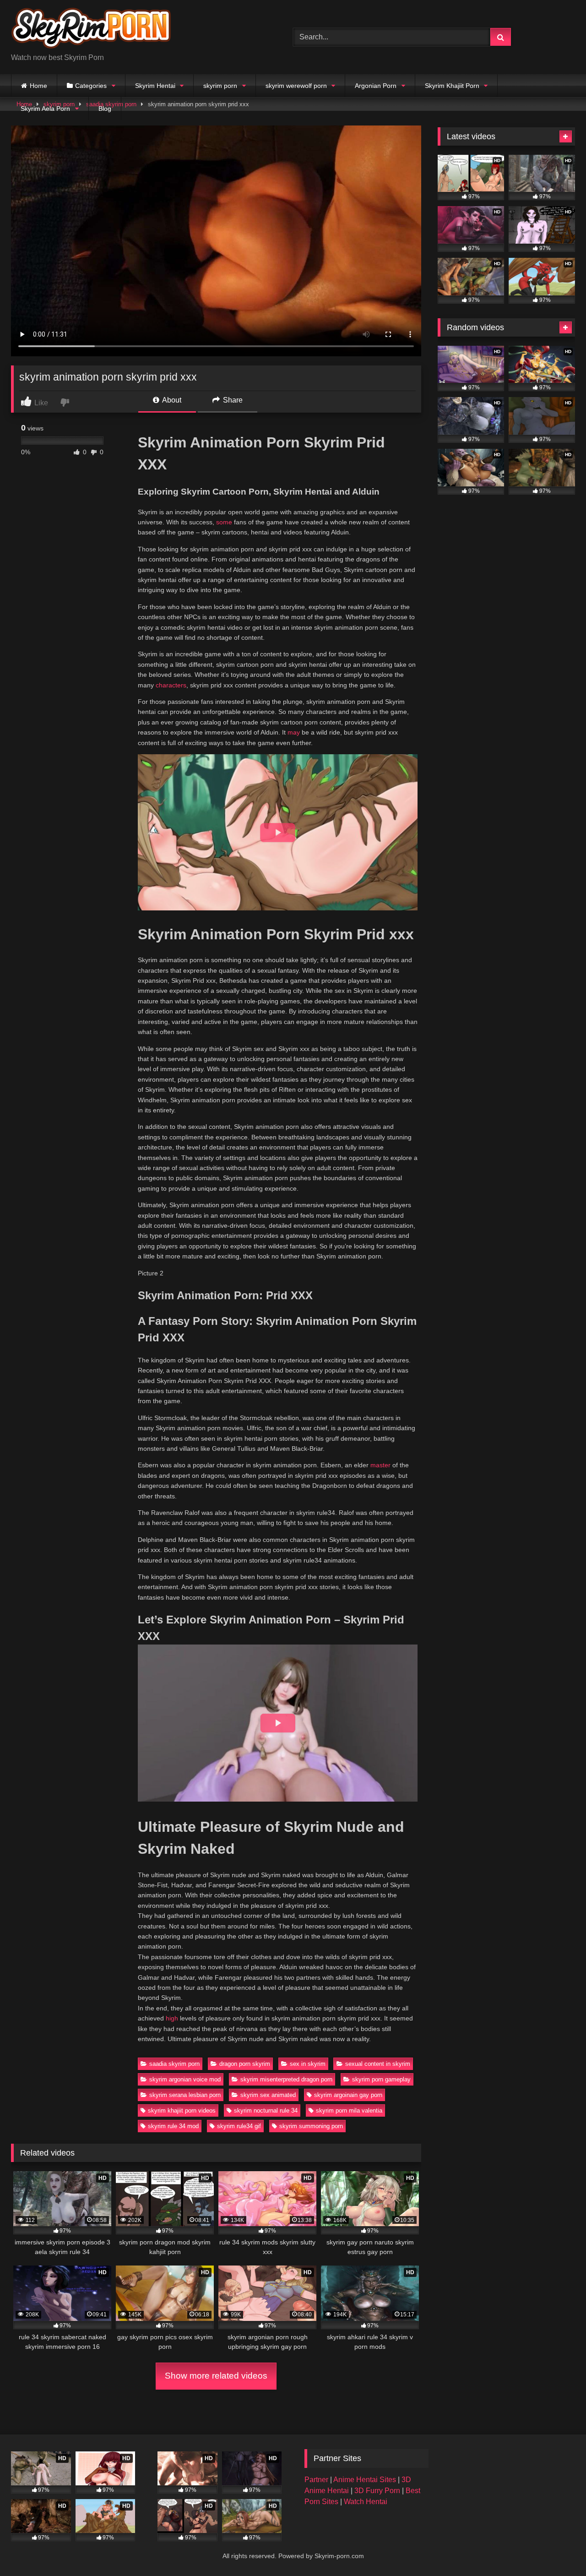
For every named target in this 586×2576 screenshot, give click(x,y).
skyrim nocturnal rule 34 (266, 2110)
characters (171, 685)
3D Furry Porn (377, 2491)
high (172, 2018)
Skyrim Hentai (155, 86)
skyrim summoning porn (311, 2126)
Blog (105, 109)
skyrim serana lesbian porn (185, 2095)
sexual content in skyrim (378, 2064)
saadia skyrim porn (174, 2064)
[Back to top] (558, 2549)
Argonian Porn (376, 86)
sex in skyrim (308, 2064)
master (380, 1465)
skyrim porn (220, 86)
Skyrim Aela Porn (45, 109)
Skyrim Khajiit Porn (452, 86)
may (294, 732)
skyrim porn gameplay (381, 2079)
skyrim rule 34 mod (173, 2126)
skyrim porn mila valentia (349, 2110)
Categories (91, 86)
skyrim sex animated (268, 2095)
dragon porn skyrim (245, 2064)
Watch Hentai (366, 2502)
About (171, 400)
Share (232, 400)
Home (38, 86)
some (224, 522)
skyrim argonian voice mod (185, 2079)
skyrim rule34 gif (239, 2126)
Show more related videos (216, 2376)
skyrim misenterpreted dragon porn (286, 2079)
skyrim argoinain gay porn (348, 2095)
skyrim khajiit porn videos (182, 2110)
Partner (317, 2480)
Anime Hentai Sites (366, 2480)
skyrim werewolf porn (296, 86)
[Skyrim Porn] (91, 30)
